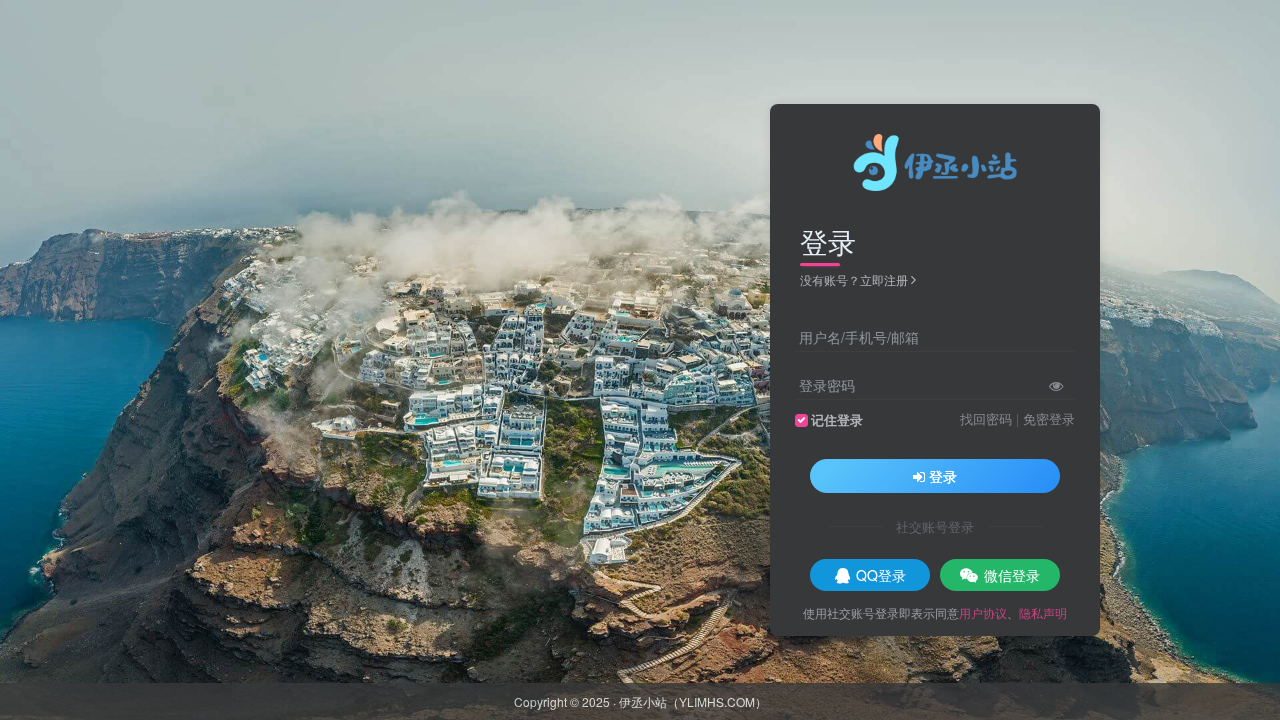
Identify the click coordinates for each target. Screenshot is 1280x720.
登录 (943, 476)
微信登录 (1012, 575)
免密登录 (1049, 419)
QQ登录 (881, 575)
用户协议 (983, 612)
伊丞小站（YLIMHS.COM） (693, 701)
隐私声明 (1043, 612)
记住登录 (837, 420)
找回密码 (986, 419)
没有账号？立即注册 (854, 279)
